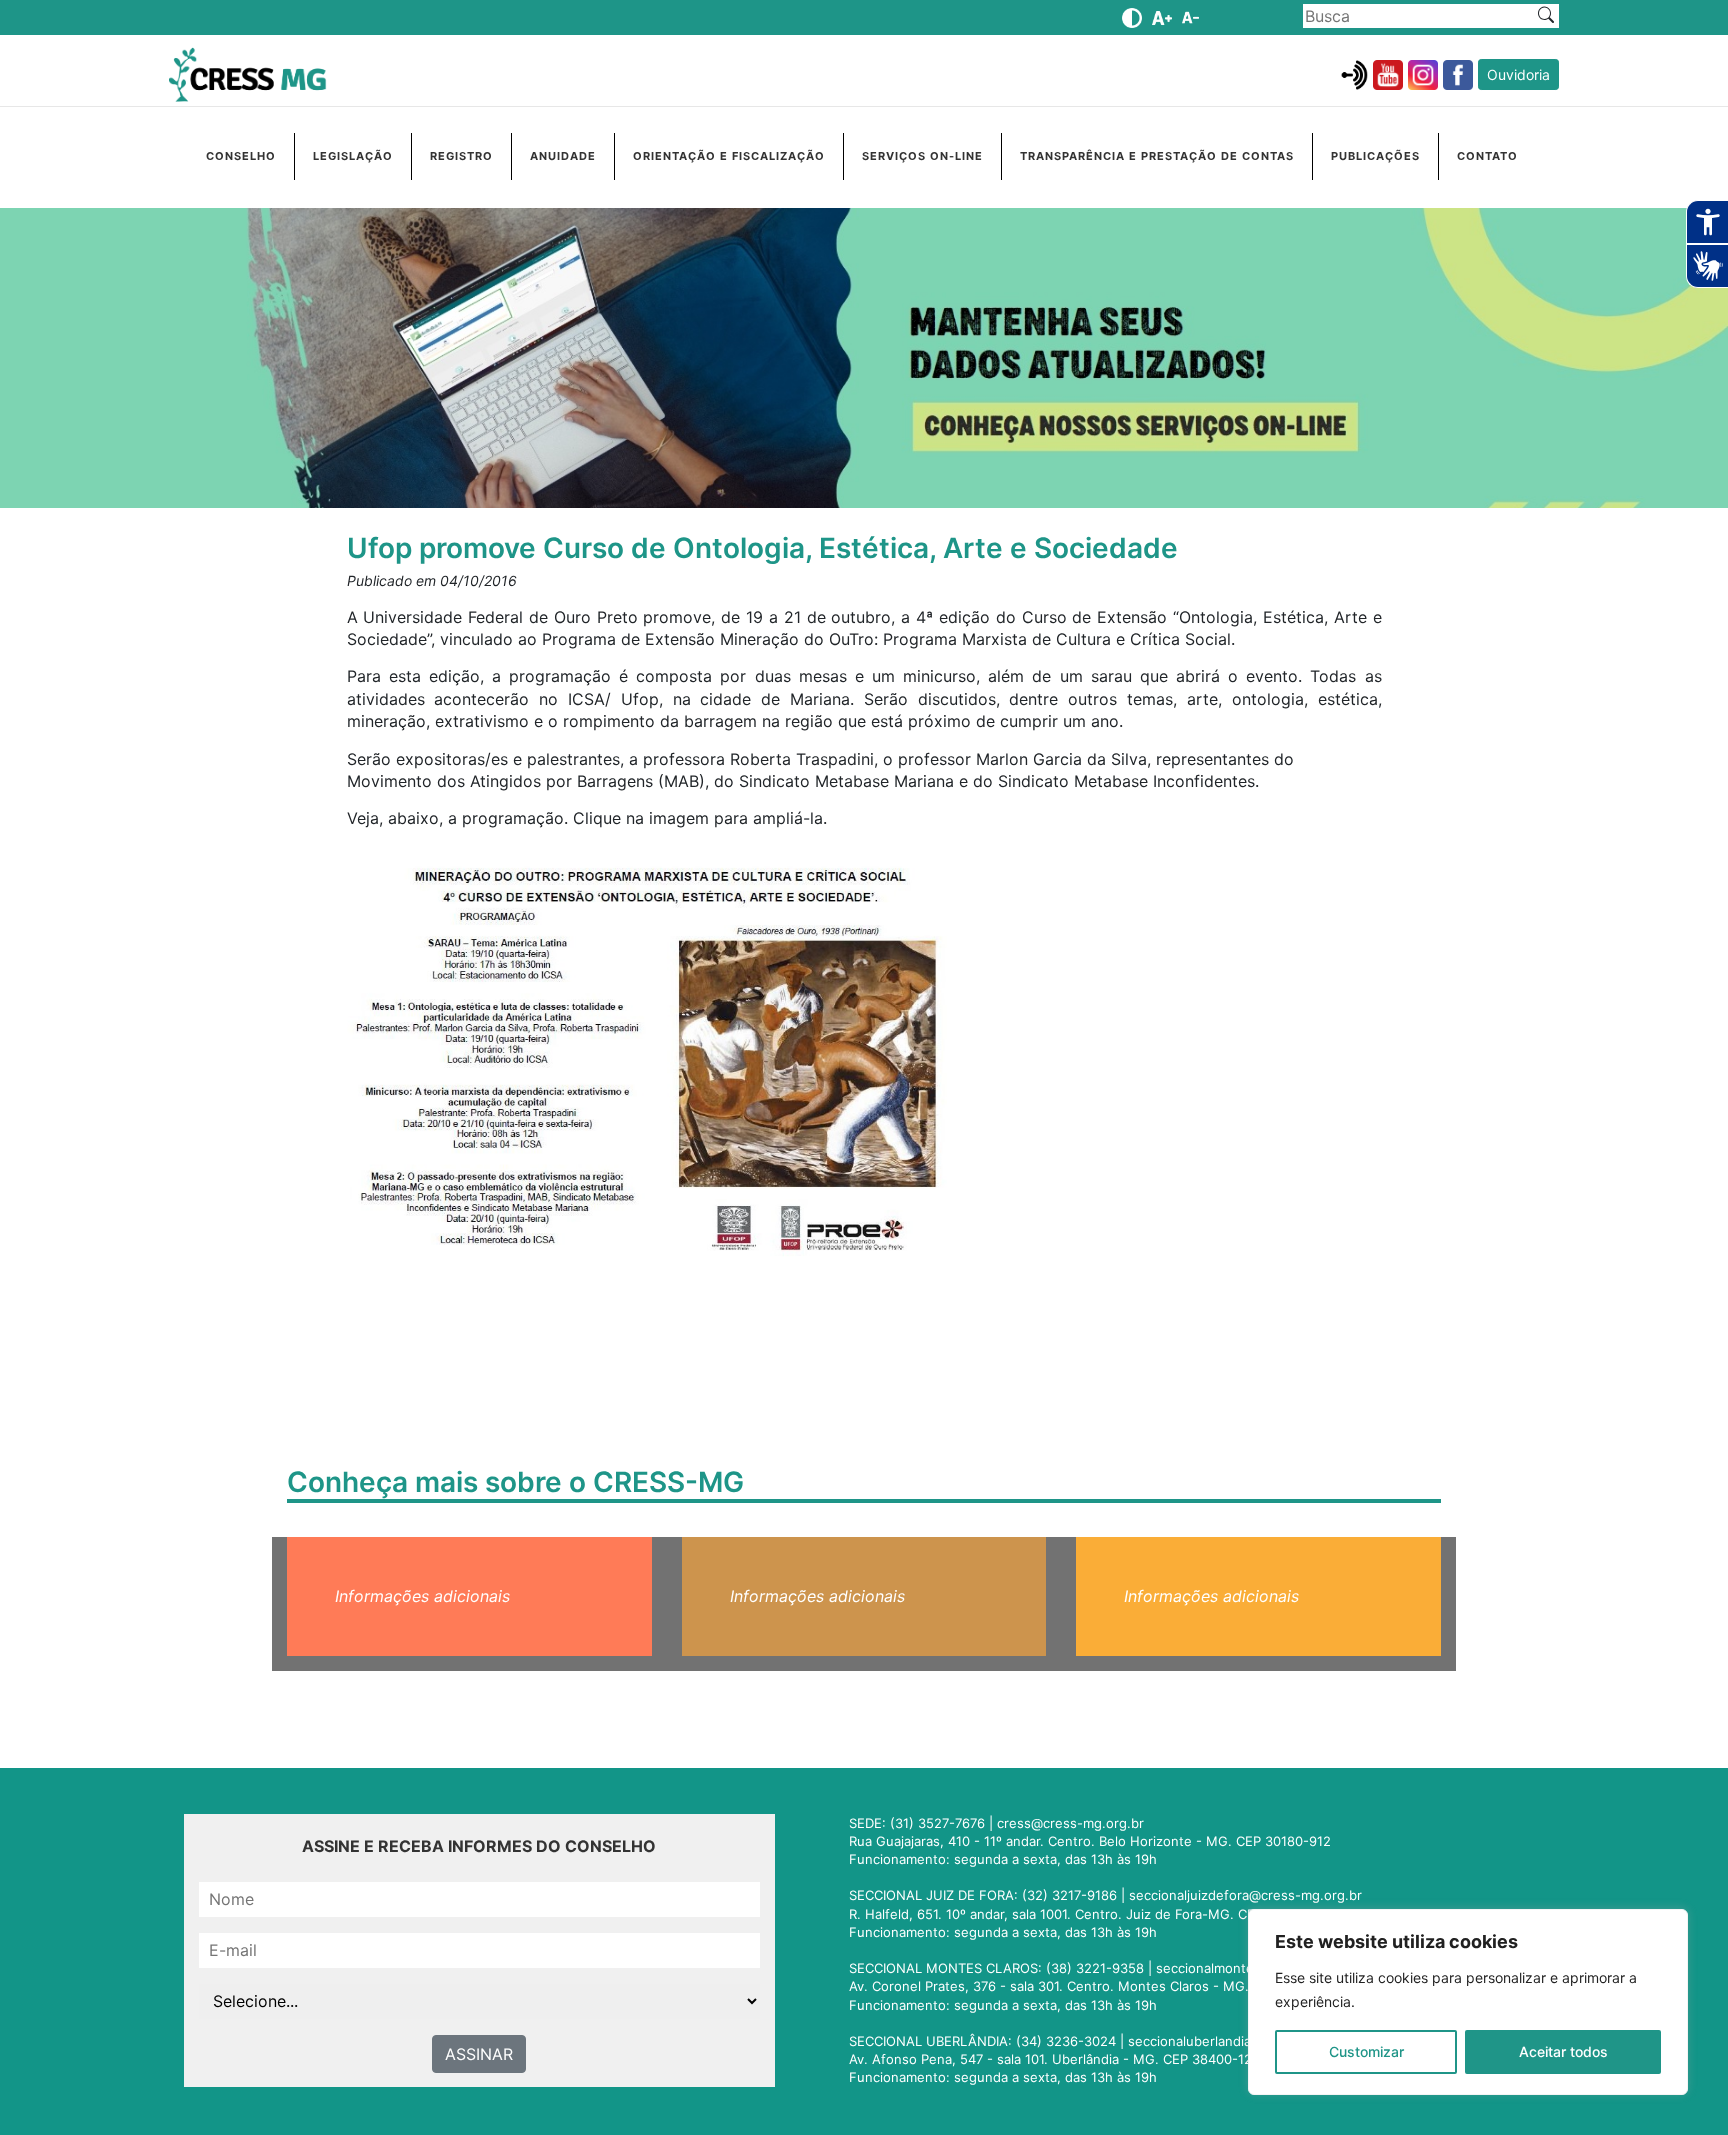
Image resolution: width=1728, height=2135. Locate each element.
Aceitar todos (1563, 2051)
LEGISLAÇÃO (353, 156)
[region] (1468, 2002)
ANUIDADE (563, 156)
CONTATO (1487, 156)
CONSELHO (241, 156)
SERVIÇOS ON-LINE (922, 156)
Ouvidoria (1518, 74)
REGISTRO (461, 156)
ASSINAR (479, 2054)
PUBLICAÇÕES (1375, 156)
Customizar (1366, 2051)
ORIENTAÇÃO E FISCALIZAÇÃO (729, 156)
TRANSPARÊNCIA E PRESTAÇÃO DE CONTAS (1157, 156)
